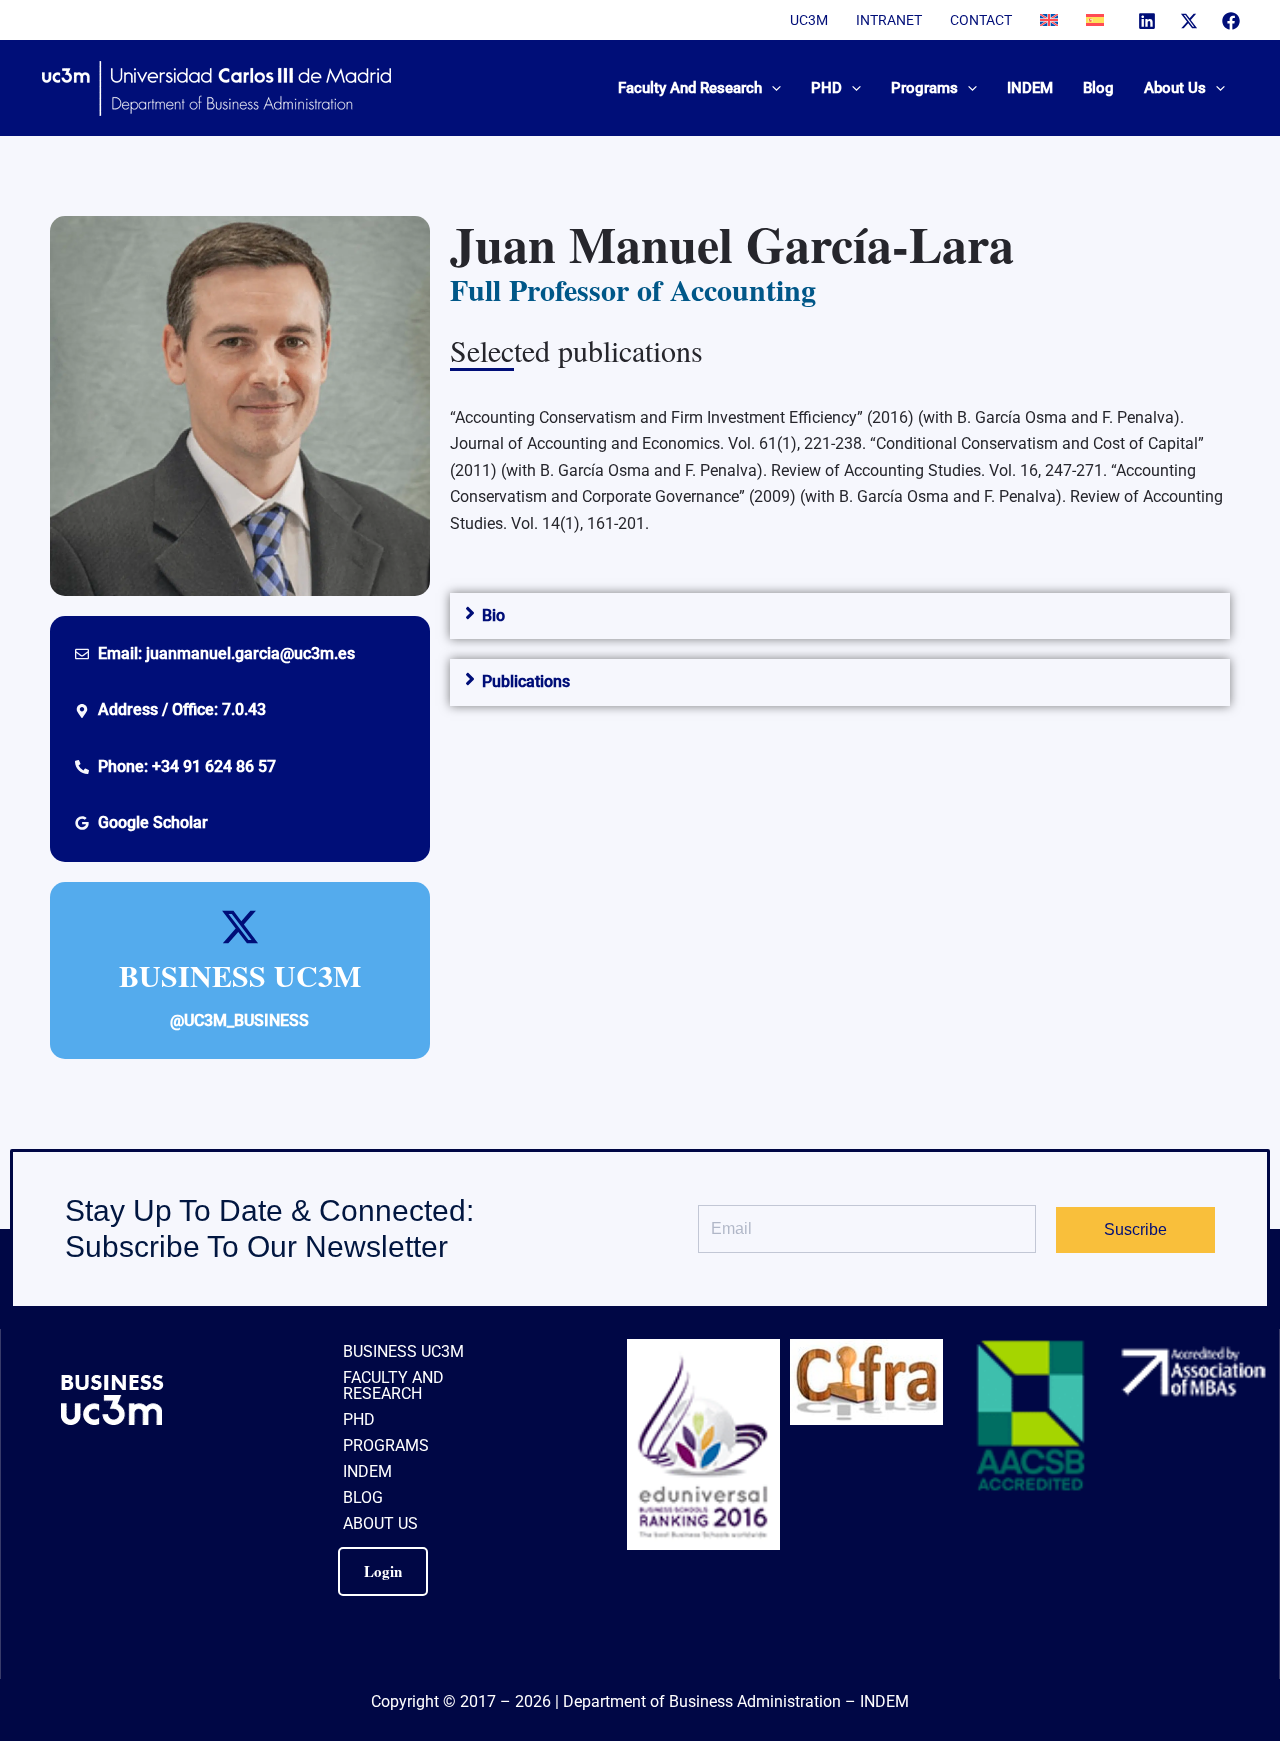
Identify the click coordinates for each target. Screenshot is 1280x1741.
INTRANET (889, 20)
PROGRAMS (386, 1445)
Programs (924, 88)
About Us (1175, 88)
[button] (771, 88)
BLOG (363, 1497)
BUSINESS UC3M (240, 975)
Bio (493, 615)
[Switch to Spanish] (1095, 20)
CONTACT (981, 20)
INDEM (1030, 88)
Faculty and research (690, 88)
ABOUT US (380, 1523)
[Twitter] (1189, 21)
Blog (1098, 88)
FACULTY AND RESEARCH (393, 1385)
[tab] (840, 616)
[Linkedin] (1147, 21)
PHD (826, 88)
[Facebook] (1231, 21)
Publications (526, 681)
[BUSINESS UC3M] (240, 927)
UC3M (809, 20)
